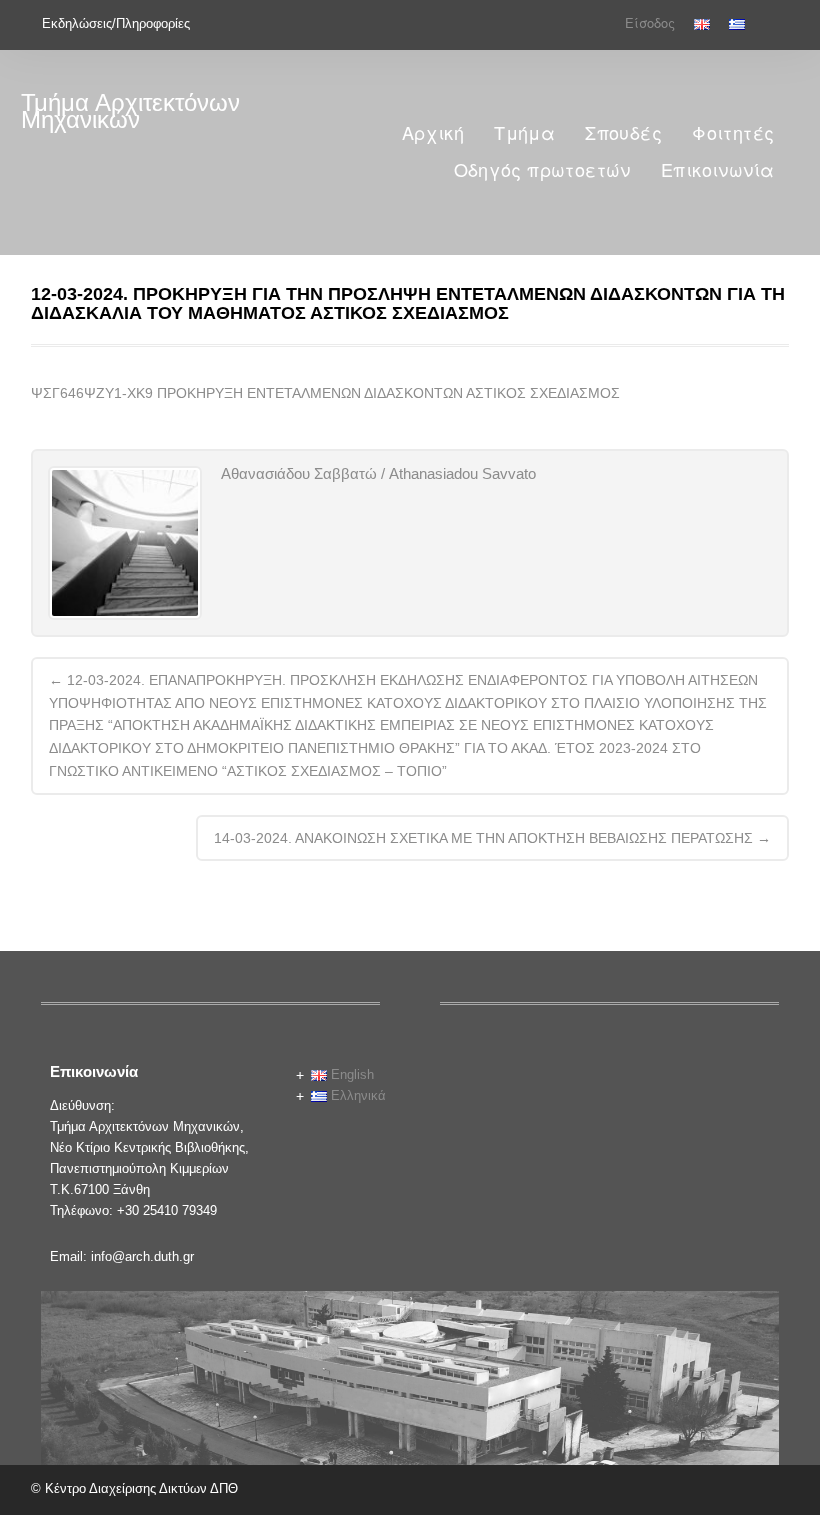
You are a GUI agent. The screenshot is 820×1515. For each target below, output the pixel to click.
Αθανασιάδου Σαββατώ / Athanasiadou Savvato (378, 473)
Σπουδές (623, 133)
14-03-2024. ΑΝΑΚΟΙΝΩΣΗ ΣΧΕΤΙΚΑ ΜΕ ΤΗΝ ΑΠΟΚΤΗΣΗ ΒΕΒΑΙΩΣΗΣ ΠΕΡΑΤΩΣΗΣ (492, 838)
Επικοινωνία (717, 170)
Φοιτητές (733, 133)
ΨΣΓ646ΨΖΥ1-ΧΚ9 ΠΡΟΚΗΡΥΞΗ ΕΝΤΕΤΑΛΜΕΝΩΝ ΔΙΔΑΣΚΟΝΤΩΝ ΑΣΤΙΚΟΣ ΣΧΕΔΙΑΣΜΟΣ (325, 393)
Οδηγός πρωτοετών (542, 170)
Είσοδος (650, 23)
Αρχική (433, 133)
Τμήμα (524, 133)
